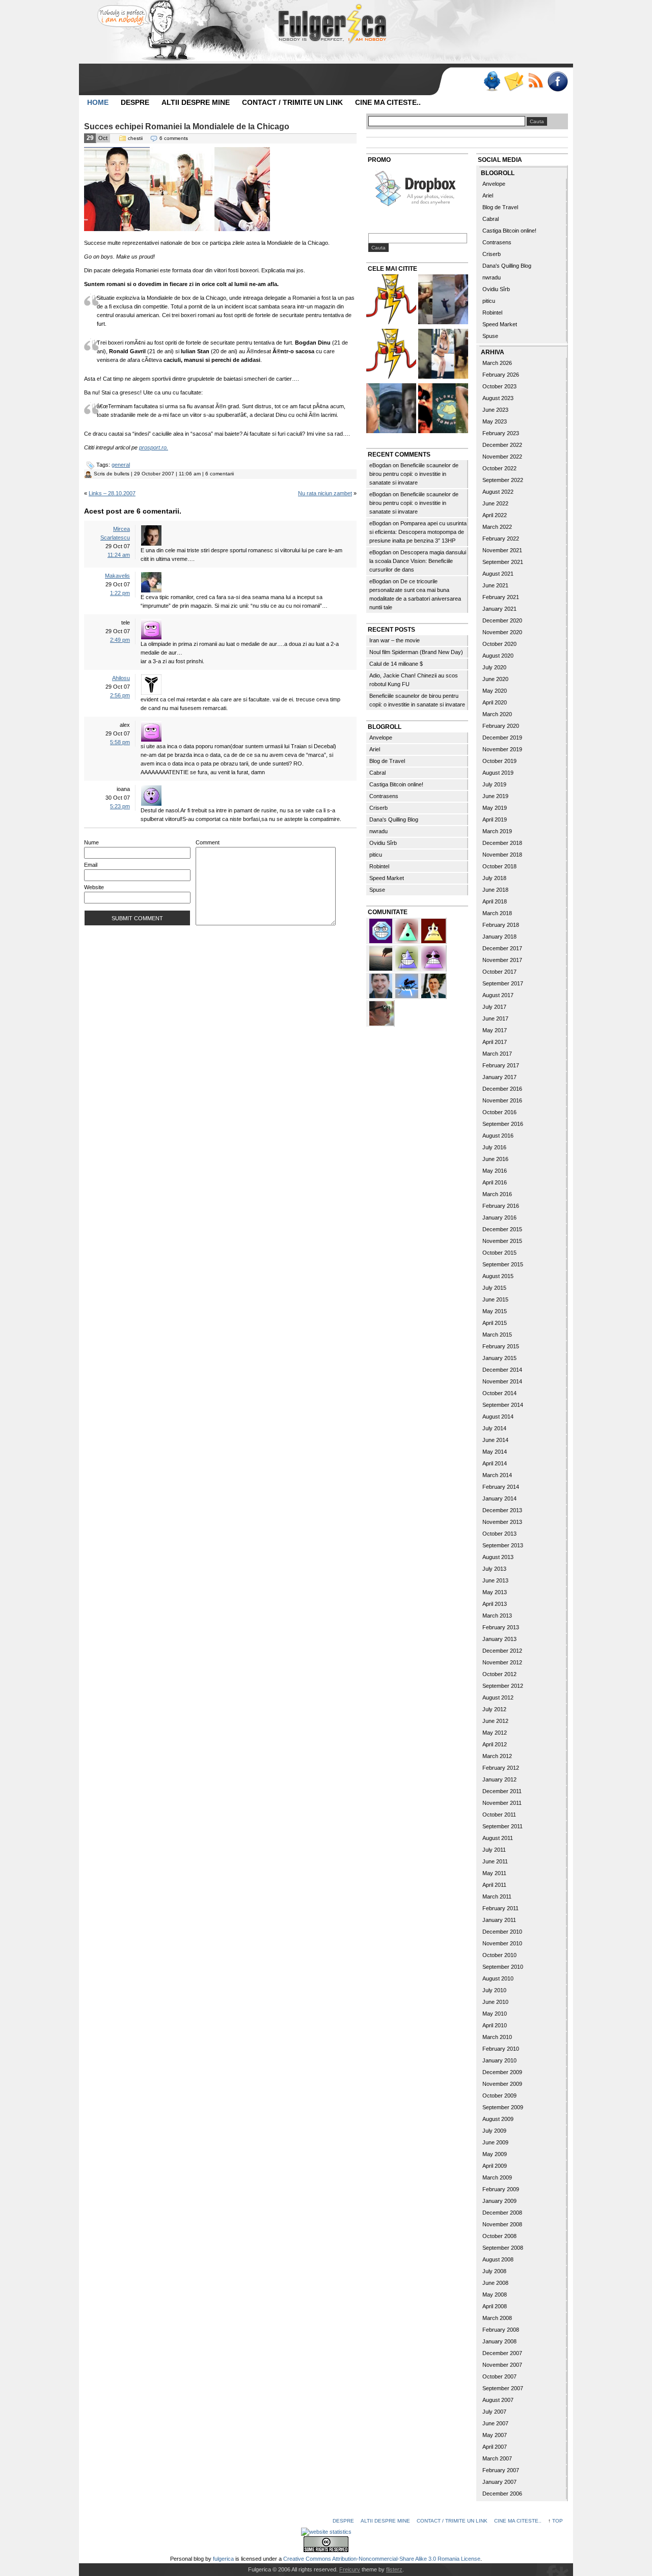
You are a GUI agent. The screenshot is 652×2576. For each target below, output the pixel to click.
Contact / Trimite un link (292, 102)
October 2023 (499, 386)
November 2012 (502, 1662)
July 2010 (494, 1990)
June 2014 (495, 1440)
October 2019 (499, 761)
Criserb (378, 808)
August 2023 (498, 398)
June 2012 (495, 1721)
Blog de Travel (387, 761)
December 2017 (502, 948)
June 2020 (495, 679)
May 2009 (495, 2154)
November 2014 (502, 1381)
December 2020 (502, 620)
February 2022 (501, 539)
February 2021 (501, 597)
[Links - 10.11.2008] (443, 409)
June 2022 (495, 503)
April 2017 (495, 1042)
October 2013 (499, 1534)
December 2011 (502, 1791)
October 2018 (499, 866)
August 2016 (498, 1136)
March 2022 (497, 527)
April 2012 (495, 1744)
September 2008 (503, 2248)
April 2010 (495, 2025)
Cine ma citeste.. (388, 102)
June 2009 (495, 2142)
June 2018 (495, 890)
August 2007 (498, 2400)
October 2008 (499, 2236)
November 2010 (502, 1943)
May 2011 (494, 1873)
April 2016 (495, 1182)
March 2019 (497, 831)
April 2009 (495, 2166)
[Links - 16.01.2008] (391, 355)
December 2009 (502, 2072)
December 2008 (502, 2213)
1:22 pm (120, 593)
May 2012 (495, 1733)
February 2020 (501, 726)
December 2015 (502, 1229)
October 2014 (499, 1393)
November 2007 (502, 2365)
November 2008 (502, 2224)
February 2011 (500, 1908)
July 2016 (494, 1147)
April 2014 (495, 1463)
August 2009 (498, 2119)
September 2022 (503, 480)
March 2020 (497, 714)
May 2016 (495, 1171)
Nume (91, 842)
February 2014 (501, 1487)
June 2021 (495, 585)
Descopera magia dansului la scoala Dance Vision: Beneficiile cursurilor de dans (418, 561)
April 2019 (495, 819)
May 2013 (495, 1592)
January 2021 (499, 609)
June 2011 (495, 1861)
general (121, 465)
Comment (208, 842)
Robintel (379, 866)
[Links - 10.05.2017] (443, 355)
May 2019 (495, 808)
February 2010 (501, 2049)
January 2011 (499, 1920)
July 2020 (494, 667)
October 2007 (499, 2376)
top (558, 2521)
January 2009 (499, 2201)
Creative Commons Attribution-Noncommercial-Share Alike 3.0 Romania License (382, 2559)
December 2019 (502, 738)
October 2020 (499, 644)
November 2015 (502, 1241)
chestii (135, 138)
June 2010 (495, 2002)
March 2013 (497, 1616)
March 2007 (497, 2458)
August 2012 (498, 1697)
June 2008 (495, 2283)
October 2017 (499, 972)
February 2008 (501, 2330)
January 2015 (499, 1358)
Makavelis (117, 576)
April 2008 (495, 2306)
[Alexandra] (407, 930)
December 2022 (502, 445)
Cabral (377, 773)
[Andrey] (382, 930)
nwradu (378, 831)
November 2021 (502, 550)
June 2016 (495, 1159)
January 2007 (499, 2482)
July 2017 (494, 1007)
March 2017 (497, 1054)
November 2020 (502, 632)
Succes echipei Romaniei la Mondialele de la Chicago (187, 126)
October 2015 (499, 1253)
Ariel (375, 749)
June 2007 (495, 2423)
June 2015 (495, 1299)
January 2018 (499, 937)
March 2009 (497, 2177)
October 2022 (499, 468)
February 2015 (501, 1346)
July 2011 (494, 1850)
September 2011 (502, 1826)
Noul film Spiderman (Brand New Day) (416, 652)
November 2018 (502, 855)
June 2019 (495, 796)
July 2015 (494, 1288)
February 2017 (501, 1065)
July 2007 (494, 2412)
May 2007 (495, 2435)
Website (94, 887)
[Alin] (433, 985)
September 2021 (503, 562)
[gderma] (407, 985)
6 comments (174, 138)
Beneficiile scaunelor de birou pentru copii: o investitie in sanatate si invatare (414, 474)
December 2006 (502, 2494)
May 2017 (495, 1030)
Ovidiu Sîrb (383, 843)
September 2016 (503, 1124)
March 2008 (497, 2318)
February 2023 (501, 433)
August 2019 (498, 773)
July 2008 (494, 2271)
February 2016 (501, 1206)
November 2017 (502, 960)
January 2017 (499, 1077)
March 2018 (497, 913)
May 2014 (495, 1452)
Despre (135, 102)
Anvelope (381, 738)
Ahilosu (121, 678)
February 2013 (501, 1627)
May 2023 (495, 421)
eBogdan (380, 465)
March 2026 (497, 363)
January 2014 (499, 1498)
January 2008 (499, 2341)
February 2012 (501, 1768)
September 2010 (503, 1967)
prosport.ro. (154, 447)
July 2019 (494, 784)
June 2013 (495, 1580)
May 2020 (495, 691)
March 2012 (497, 1756)
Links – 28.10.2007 (112, 493)
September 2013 (503, 1545)
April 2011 (494, 1885)
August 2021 (498, 574)
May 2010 (495, 2014)
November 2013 (502, 1522)
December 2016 (502, 1089)
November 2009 (502, 2084)
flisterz (394, 2569)
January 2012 (499, 1779)
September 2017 (503, 983)
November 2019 (502, 749)
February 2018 (501, 925)
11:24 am (119, 555)
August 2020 (498, 656)
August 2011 (498, 1838)
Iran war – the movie (395, 640)
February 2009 (501, 2189)
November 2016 (502, 1100)
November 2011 (502, 1803)
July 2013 (494, 1569)
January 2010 (499, 2060)
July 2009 (494, 2131)
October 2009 (499, 2096)
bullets (122, 474)
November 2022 (502, 457)
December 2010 (502, 1932)
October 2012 (499, 1674)
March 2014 (497, 1475)
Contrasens (384, 796)
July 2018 (494, 878)
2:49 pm (120, 640)
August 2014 (498, 1417)
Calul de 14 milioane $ (396, 664)
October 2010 (499, 1955)
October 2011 (499, 1815)
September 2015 (503, 1264)
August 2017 (498, 995)
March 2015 (497, 1335)
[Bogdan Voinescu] (433, 930)
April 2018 (495, 901)
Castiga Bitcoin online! (396, 784)
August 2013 (498, 1557)
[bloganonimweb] (382, 957)
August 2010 (498, 1978)
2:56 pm (120, 695)
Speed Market (387, 878)
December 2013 (502, 1510)
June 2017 (495, 1018)
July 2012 (494, 1709)
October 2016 (499, 1112)
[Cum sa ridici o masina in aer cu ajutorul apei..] (391, 301)
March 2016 (497, 1194)
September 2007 (503, 2388)
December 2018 (502, 843)
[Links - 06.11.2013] (443, 301)
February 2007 (501, 2470)
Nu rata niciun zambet (325, 493)
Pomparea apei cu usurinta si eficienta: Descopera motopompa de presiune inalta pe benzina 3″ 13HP (418, 532)
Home (98, 102)
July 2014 (494, 1428)
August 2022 (498, 492)
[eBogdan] (382, 1012)
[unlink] (407, 957)
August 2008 (498, 2259)
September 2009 (503, 2107)
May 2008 (495, 2295)
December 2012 (502, 1651)
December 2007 (502, 2353)
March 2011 (497, 1896)
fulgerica (223, 2559)
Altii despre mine (196, 102)
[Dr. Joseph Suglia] (382, 985)
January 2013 (499, 1639)
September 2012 (503, 1686)
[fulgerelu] (433, 957)
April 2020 (495, 702)
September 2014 (503, 1405)
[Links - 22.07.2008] (391, 409)
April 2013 (495, 1604)
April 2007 (495, 2447)
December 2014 (502, 1370)
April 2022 (495, 515)
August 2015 (498, 1276)
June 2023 (495, 410)
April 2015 (495, 1323)
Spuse (377, 890)
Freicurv (350, 2569)
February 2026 (501, 375)
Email (91, 865)
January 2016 (499, 1218)
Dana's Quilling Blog (394, 819)
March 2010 (497, 2037)
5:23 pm (120, 806)
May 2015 (495, 1311)
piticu (376, 855)
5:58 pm (120, 742)
